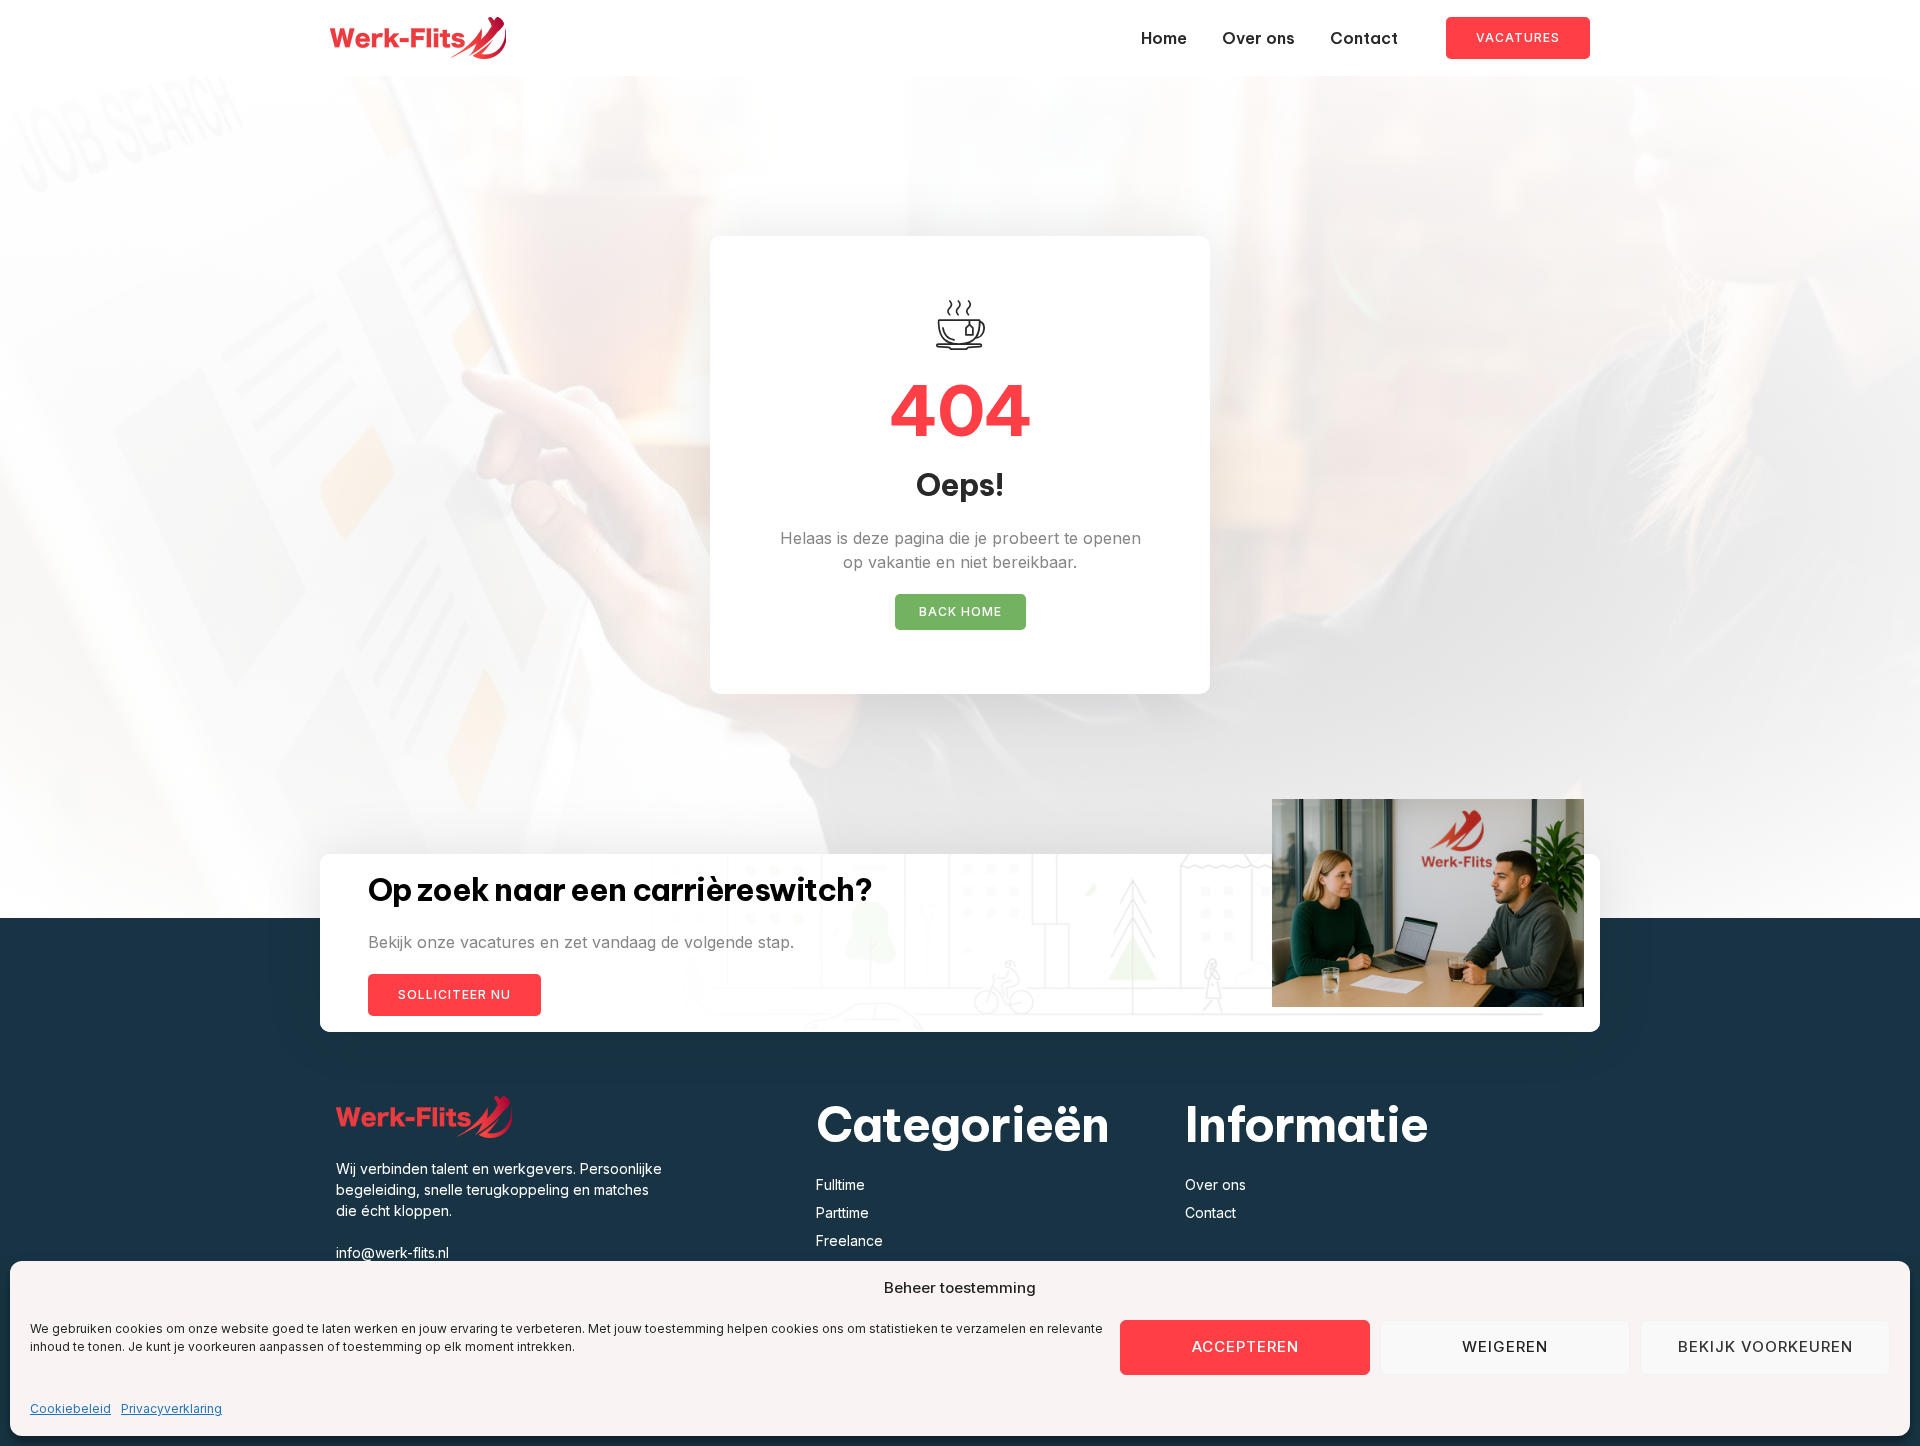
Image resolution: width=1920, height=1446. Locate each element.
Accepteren (1245, 1346)
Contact (1364, 38)
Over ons (1258, 38)
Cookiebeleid (70, 1408)
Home (1164, 38)
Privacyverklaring (171, 1408)
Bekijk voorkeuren (1765, 1346)
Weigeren (1505, 1346)
